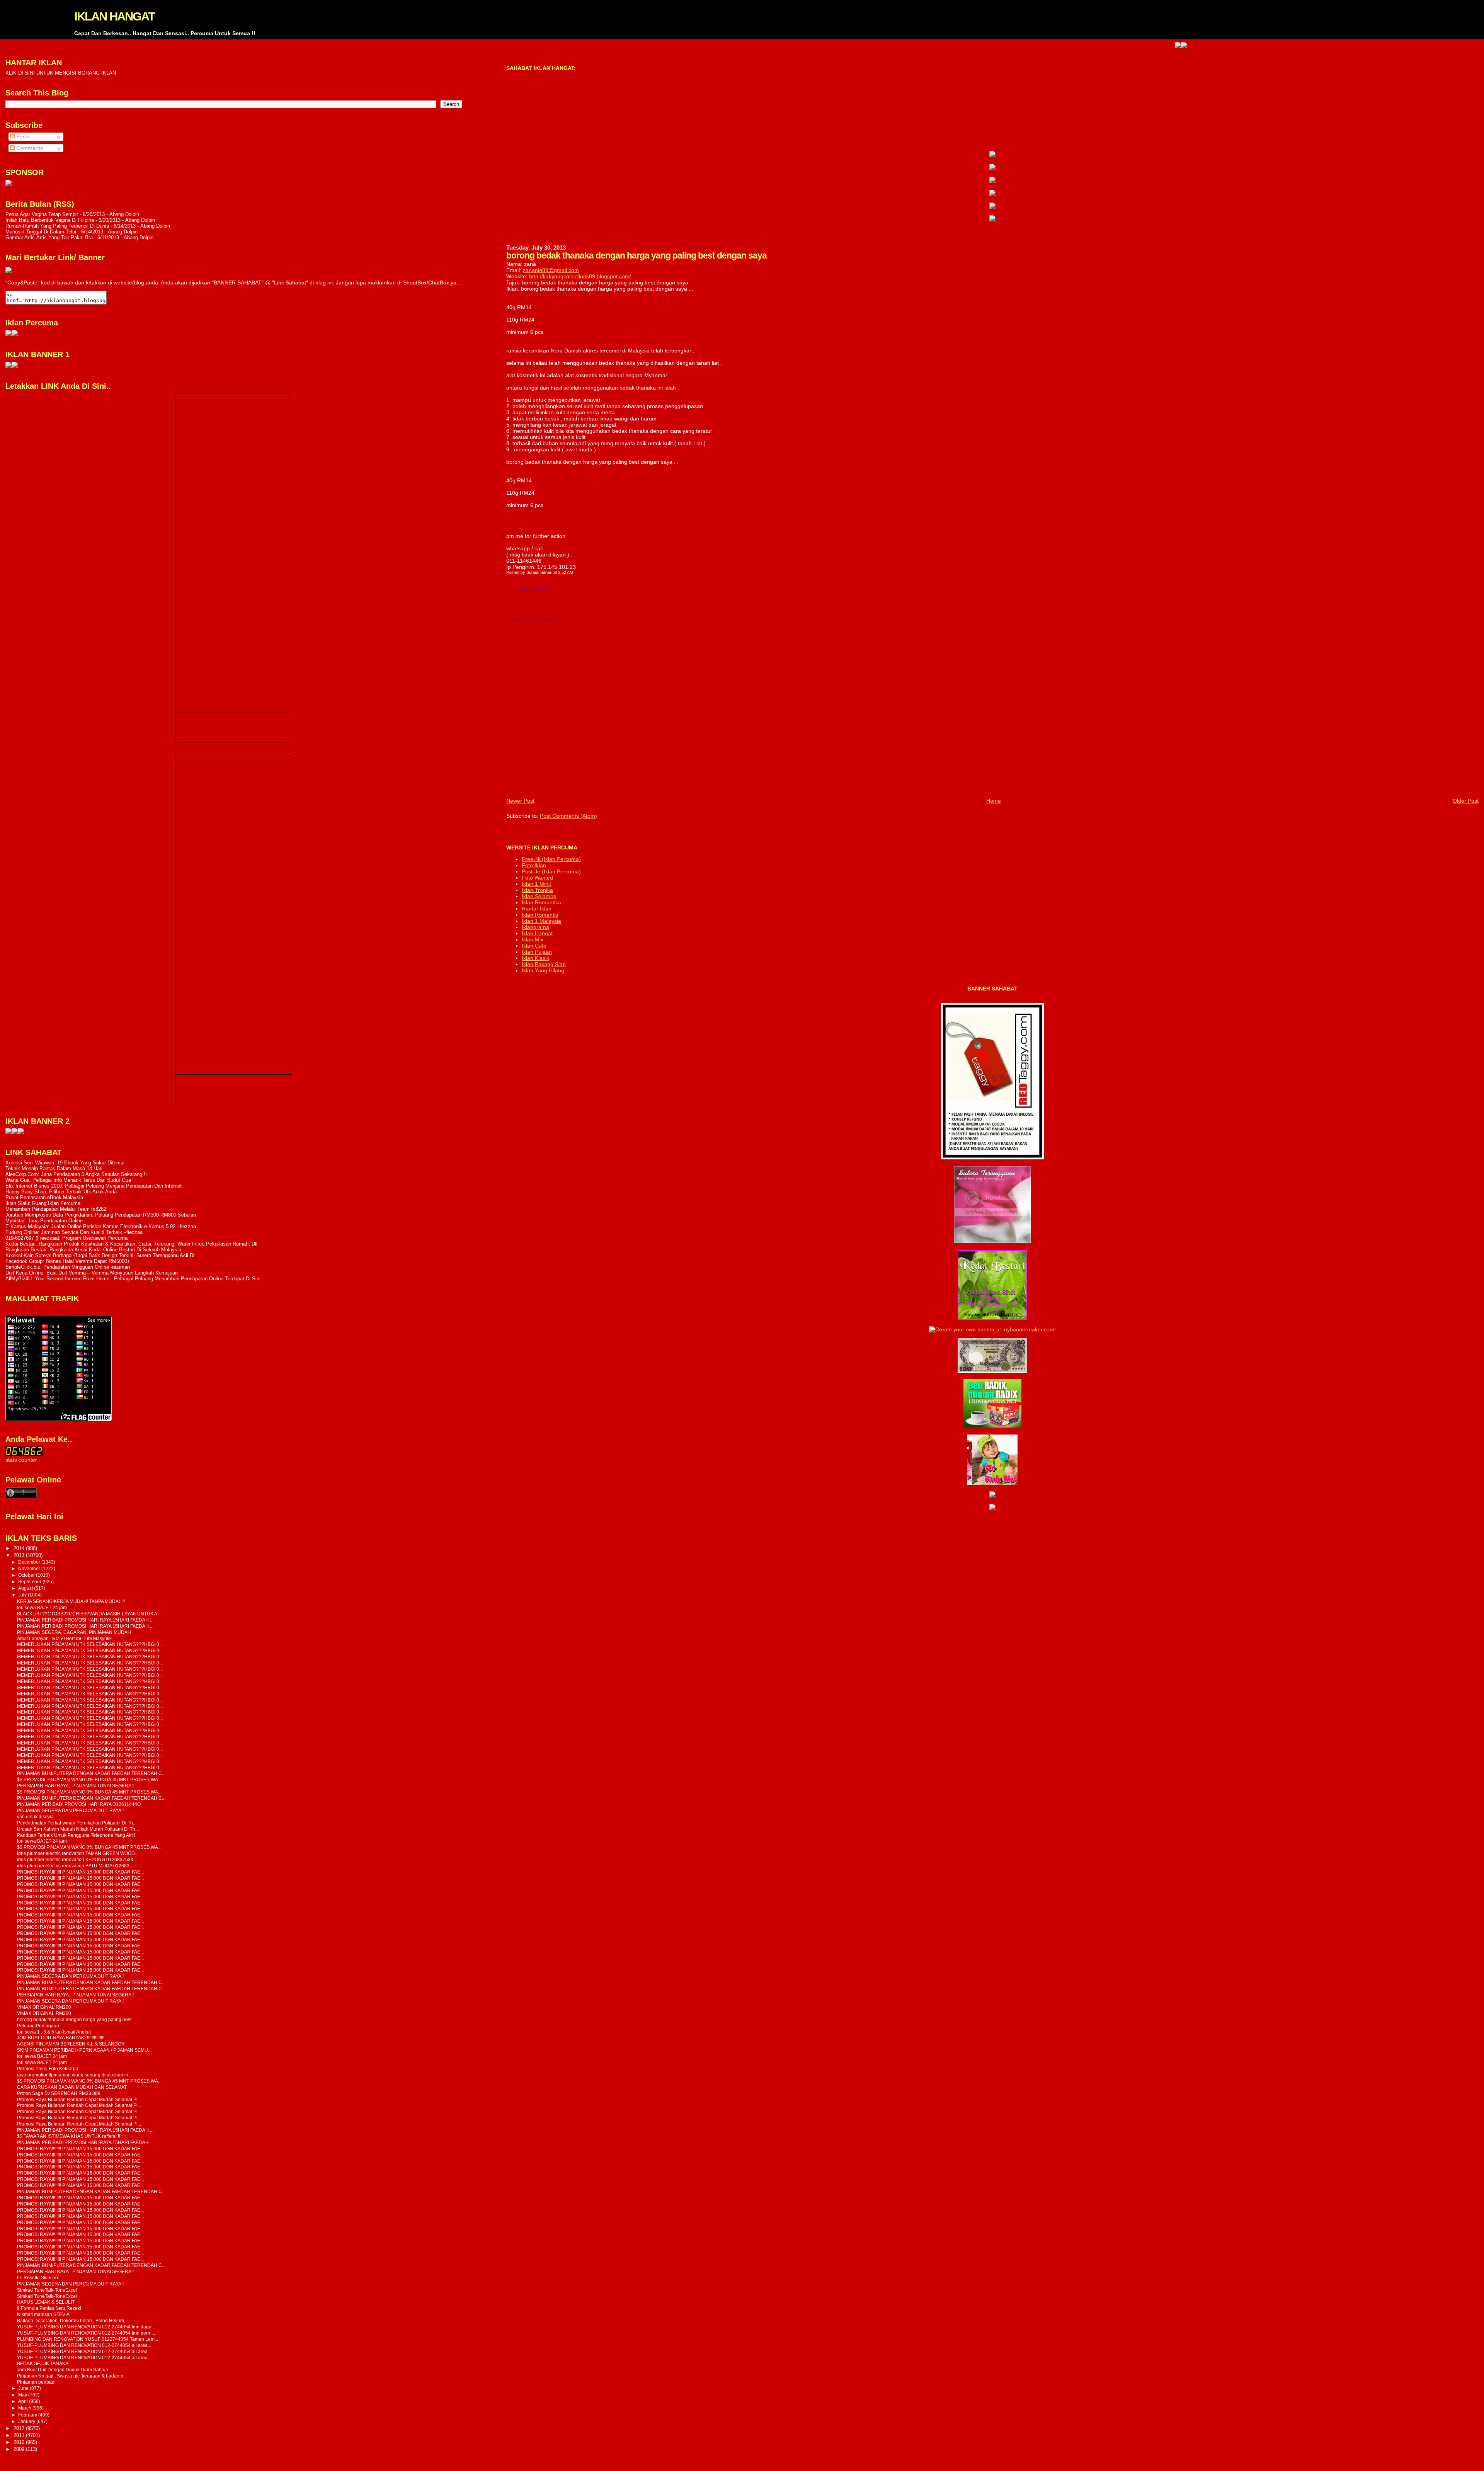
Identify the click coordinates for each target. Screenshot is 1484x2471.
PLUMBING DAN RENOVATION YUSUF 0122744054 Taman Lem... (88, 2339)
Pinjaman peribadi (36, 2382)
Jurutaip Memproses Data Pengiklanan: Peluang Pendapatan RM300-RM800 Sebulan (101, 1215)
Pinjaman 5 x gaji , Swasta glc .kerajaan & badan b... (72, 2376)
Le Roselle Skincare (38, 2278)
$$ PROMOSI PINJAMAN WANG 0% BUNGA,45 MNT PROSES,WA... (89, 1779)
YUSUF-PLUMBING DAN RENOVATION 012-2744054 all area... (84, 2345)
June (24, 2388)
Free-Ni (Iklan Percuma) (551, 859)
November (30, 1569)
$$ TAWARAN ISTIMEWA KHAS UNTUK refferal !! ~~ (72, 2136)
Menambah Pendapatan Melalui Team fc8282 (56, 1209)
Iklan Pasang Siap (544, 964)
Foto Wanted (537, 878)
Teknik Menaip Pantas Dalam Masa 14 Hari (54, 1168)
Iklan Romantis (540, 915)
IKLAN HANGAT (114, 16)
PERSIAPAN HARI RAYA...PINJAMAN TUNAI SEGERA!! (75, 1786)
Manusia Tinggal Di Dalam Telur (41, 232)
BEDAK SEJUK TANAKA (43, 2363)
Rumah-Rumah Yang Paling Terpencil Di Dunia (57, 226)
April (24, 2401)
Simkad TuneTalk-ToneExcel (47, 2290)
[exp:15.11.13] (9, 1133)
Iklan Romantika (541, 902)
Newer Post (520, 801)
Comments (29, 148)
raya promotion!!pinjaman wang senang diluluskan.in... (74, 2075)
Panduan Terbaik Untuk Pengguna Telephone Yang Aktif (76, 1835)
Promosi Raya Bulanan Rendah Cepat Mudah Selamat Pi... (79, 2099)
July (23, 1595)
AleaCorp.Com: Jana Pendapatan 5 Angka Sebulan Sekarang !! (76, 1174)
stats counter (21, 1460)
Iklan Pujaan (537, 952)
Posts (22, 137)
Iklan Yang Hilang (543, 970)
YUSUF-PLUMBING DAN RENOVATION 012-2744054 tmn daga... (86, 2327)
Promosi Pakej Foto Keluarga (48, 2069)
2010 (20, 2442)
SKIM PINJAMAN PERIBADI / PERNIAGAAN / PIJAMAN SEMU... (84, 2050)
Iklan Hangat (537, 933)
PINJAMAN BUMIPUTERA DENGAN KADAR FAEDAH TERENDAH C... (91, 1773)
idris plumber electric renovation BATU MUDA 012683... (75, 1866)
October (27, 1575)
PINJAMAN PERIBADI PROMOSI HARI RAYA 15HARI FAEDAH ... (85, 1620)
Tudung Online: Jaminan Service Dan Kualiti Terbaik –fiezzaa (74, 1232)
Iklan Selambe (539, 896)
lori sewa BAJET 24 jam (42, 1607)
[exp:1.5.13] (9, 366)
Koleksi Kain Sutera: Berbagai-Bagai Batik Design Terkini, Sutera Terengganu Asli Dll (100, 1255)
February (28, 2415)
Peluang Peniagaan (38, 2026)
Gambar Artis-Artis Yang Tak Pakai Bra (49, 237)
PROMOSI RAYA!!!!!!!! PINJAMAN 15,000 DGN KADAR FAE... (80, 1872)
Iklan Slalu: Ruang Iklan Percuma (43, 1203)
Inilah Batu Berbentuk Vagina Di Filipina (50, 220)
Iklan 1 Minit (536, 884)
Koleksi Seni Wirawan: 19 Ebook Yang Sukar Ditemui (65, 1163)
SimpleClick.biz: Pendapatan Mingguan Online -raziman (68, 1267)
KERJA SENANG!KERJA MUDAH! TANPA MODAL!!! (71, 1601)
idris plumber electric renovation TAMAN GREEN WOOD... (78, 1853)
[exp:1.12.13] (1067, 46)
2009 (20, 2449)
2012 (20, 2428)
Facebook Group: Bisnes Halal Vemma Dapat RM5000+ (68, 1261)
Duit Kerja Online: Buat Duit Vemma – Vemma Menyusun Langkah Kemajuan (92, 1273)
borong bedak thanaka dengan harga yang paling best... (76, 2019)
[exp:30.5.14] (992, 155)
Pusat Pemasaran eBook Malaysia (44, 1197)
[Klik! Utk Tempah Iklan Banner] (1073, 46)
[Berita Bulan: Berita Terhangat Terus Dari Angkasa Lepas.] (9, 184)
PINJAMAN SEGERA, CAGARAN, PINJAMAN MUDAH (74, 1632)
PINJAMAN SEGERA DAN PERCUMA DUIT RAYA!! (70, 1810)
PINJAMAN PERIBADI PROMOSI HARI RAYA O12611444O (79, 1804)
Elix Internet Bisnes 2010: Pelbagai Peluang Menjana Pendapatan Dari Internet (94, 1186)
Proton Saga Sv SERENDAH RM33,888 (59, 2093)
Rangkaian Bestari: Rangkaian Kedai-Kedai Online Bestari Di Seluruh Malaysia (93, 1250)
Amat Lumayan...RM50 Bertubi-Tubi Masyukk (64, 1638)
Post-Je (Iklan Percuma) (551, 871)
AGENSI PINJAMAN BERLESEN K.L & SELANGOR (71, 2044)
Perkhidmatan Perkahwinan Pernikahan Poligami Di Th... (77, 1823)
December (30, 1562)
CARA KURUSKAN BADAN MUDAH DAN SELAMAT (72, 2087)
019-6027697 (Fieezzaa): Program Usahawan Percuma (66, 1238)
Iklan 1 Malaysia (541, 921)
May (23, 2395)
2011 (20, 2435)
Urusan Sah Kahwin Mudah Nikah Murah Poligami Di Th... (78, 1829)
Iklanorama (535, 927)
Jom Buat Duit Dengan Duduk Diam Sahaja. (63, 2370)
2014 (20, 1548)
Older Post (1466, 801)
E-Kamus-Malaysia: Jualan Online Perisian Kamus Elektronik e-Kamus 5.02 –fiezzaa (101, 1226)
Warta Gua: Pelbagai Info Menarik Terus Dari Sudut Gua (68, 1180)
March (25, 2408)
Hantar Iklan (537, 909)
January (27, 2422)
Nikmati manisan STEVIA (43, 2314)
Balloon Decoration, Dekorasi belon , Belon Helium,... (73, 2320)
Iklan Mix (533, 939)
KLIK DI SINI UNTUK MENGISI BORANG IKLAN (61, 73)
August (26, 1588)
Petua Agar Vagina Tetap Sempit (42, 214)
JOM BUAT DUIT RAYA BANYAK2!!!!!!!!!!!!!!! (61, 2038)
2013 (20, 1555)
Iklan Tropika (537, 890)
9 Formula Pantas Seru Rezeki (49, 2308)
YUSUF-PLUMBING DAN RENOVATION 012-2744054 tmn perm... (86, 2333)
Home (994, 801)
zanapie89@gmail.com (551, 270)
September (30, 1582)
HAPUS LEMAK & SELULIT (46, 2302)
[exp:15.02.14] (992, 168)
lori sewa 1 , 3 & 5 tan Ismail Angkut (54, 2032)
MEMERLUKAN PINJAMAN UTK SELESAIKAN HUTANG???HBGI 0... (90, 1644)
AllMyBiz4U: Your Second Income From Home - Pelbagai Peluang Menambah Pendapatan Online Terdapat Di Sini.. (134, 1279)
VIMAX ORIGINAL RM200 (44, 2007)
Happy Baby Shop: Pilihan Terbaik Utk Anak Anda (61, 1192)
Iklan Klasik (535, 958)
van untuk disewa (35, 1817)
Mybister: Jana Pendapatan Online (44, 1221)
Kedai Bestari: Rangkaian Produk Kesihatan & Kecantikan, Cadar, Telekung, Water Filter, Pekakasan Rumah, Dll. (132, 1244)
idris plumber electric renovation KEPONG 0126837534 (75, 1859)
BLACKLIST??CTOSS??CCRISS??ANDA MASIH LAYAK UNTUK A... (89, 1614)
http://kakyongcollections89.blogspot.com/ (580, 276)
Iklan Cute (534, 946)
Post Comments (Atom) (568, 816)
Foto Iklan (534, 865)
